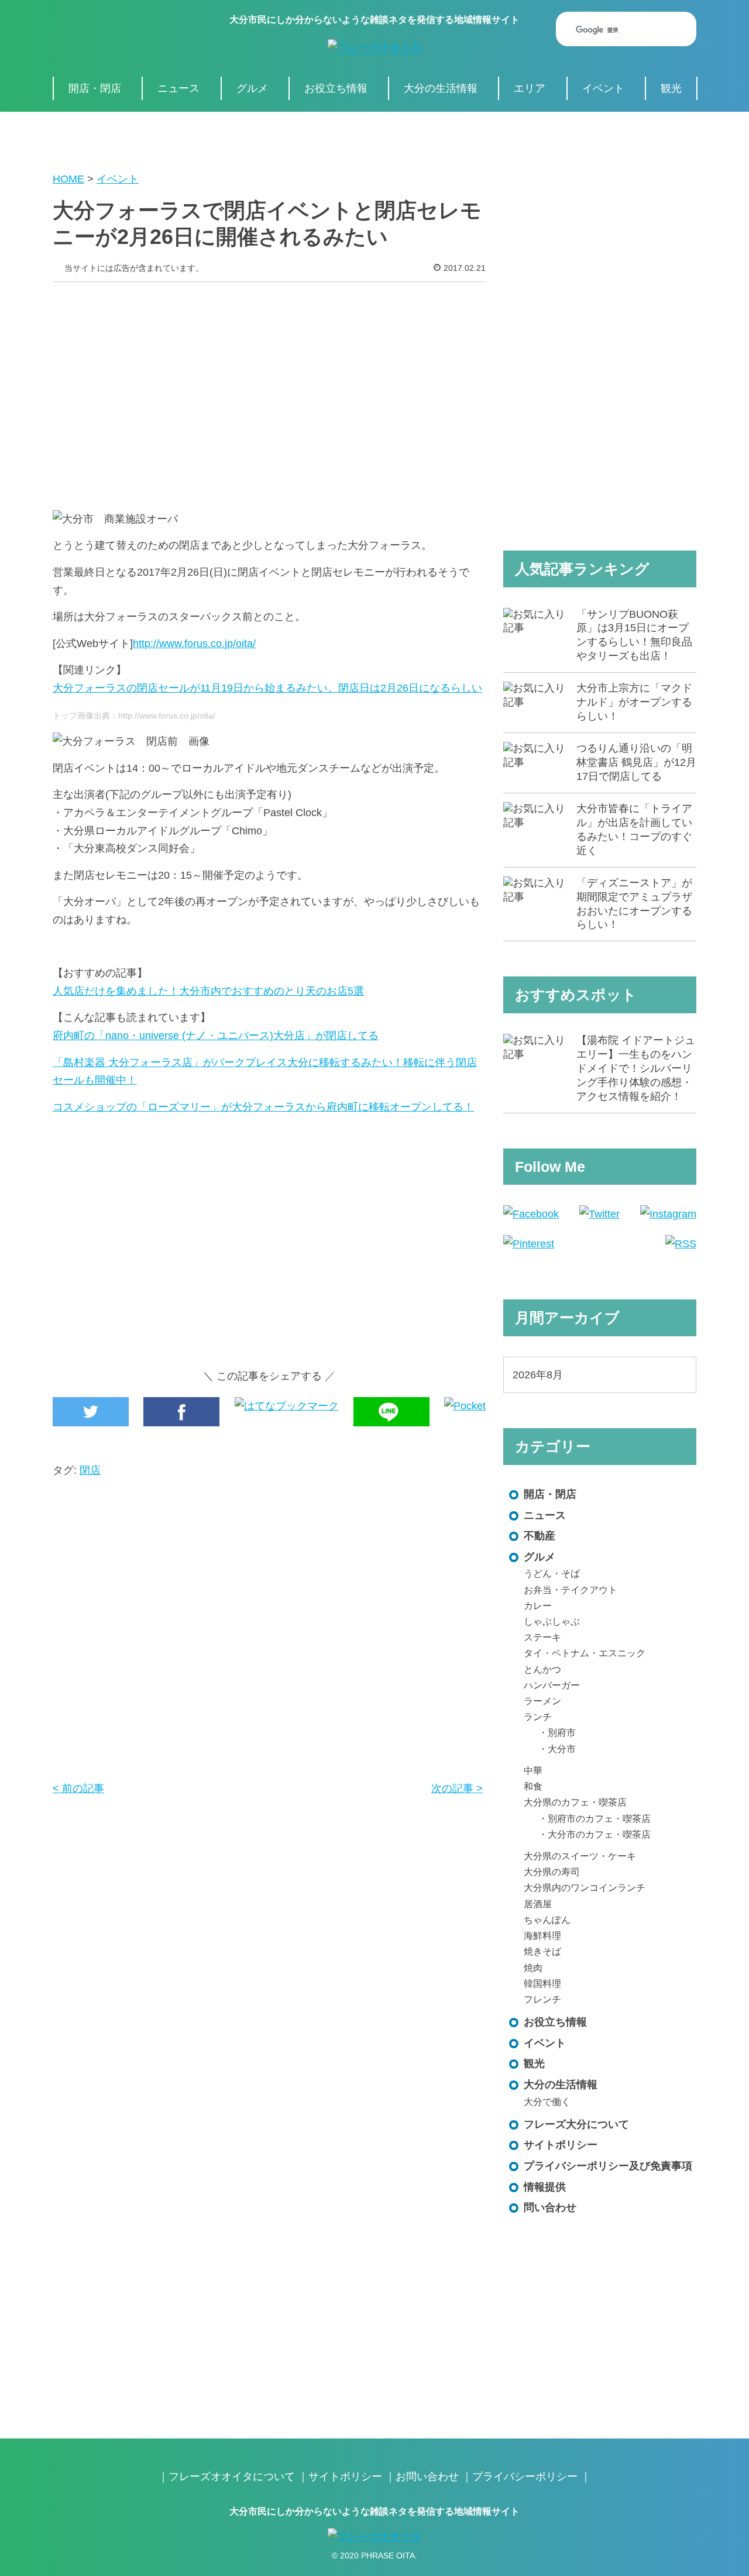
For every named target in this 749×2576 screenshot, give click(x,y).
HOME (68, 179)
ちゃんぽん (547, 1920)
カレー (538, 1605)
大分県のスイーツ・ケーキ (580, 1856)
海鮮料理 (542, 1935)
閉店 (90, 1470)
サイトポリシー (561, 2145)
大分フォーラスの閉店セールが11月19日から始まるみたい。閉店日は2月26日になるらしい (267, 688)
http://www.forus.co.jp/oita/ (194, 644)
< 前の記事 (78, 1789)
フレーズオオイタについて (232, 2477)
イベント (603, 88)
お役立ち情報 (336, 88)
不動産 (540, 1536)
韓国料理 (542, 1983)
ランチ (538, 1717)
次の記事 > (457, 1789)
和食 (533, 1786)
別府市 (562, 1732)
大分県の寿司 (552, 1872)
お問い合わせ (427, 2477)
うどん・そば (552, 1573)
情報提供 (545, 2187)
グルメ (252, 88)
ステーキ (542, 1637)
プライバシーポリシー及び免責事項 (608, 2166)
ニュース (178, 88)
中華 (533, 1770)
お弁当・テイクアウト (571, 1590)
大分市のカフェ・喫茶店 (599, 1834)
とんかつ (542, 1669)
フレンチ (542, 1999)
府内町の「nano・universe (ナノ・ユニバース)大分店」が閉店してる (216, 1036)
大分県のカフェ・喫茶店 (575, 1802)
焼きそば (542, 1951)
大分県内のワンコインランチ (585, 1887)
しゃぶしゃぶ (552, 1621)
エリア (530, 88)
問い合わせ (550, 2207)
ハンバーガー (552, 1685)
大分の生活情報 (441, 88)
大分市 (562, 1749)
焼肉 (533, 1968)
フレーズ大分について (576, 2124)
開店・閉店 (95, 88)
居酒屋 (538, 1904)
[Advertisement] (269, 387)
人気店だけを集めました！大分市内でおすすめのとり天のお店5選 (208, 991)
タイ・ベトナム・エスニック (585, 1653)
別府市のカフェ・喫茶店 (599, 1818)
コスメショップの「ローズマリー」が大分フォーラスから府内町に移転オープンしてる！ (263, 1107)
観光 (671, 88)
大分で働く (547, 2102)
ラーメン (542, 1701)
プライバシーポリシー (525, 2477)
